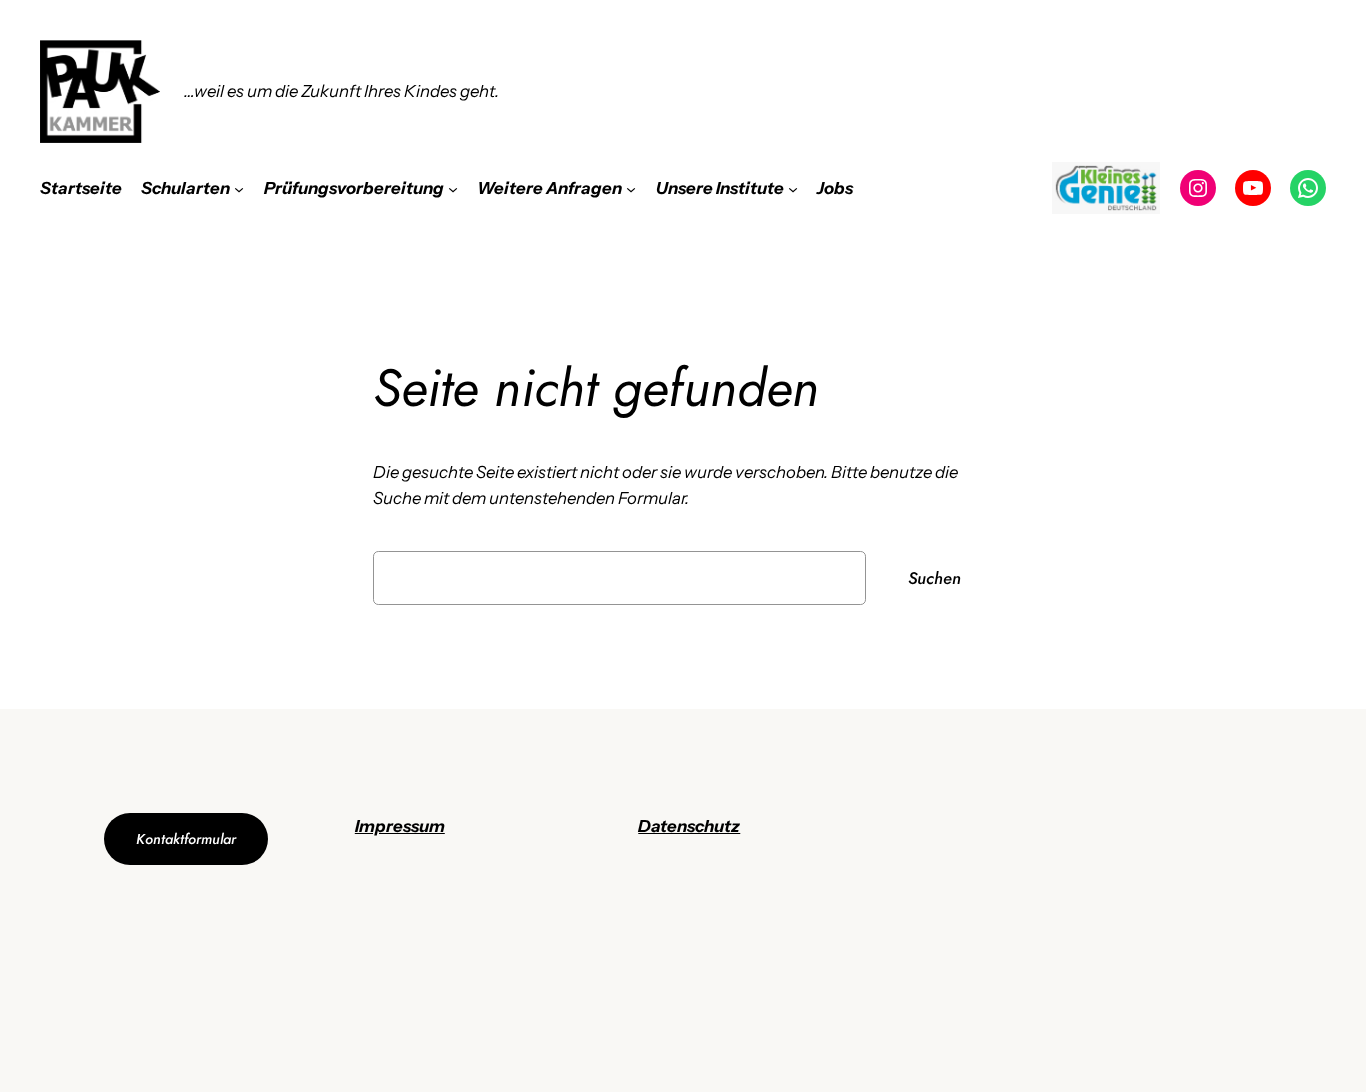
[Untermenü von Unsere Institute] (793, 188)
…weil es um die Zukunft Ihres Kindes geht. (341, 91)
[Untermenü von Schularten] (239, 188)
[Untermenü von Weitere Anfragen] (631, 188)
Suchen (934, 578)
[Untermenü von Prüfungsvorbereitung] (453, 188)
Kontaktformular (186, 839)
